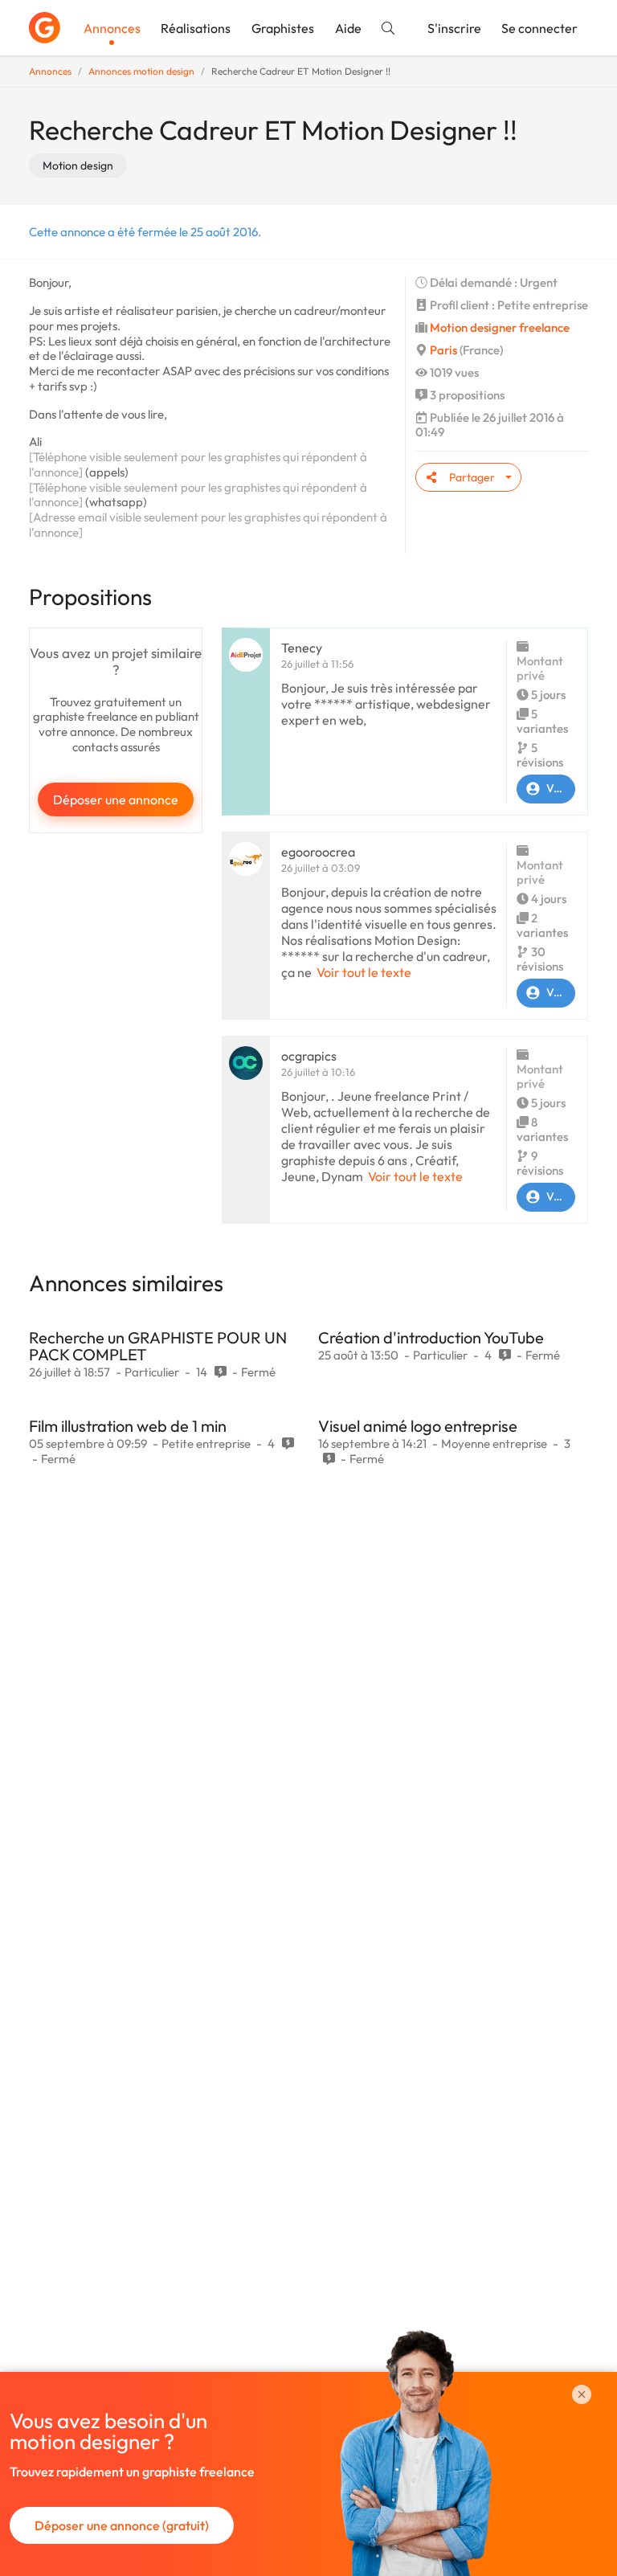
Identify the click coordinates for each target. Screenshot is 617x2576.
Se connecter (539, 28)
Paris (443, 350)
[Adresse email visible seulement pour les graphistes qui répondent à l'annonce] (208, 525)
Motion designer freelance (500, 327)
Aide (348, 28)
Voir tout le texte (364, 972)
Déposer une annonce (116, 799)
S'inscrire (454, 28)
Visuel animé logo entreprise (418, 1426)
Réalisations (196, 28)
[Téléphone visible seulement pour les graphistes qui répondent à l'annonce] (198, 464)
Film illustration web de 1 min (128, 1426)
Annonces (112, 28)
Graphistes (283, 28)
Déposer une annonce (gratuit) (122, 2525)
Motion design (78, 166)
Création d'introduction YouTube (431, 1337)
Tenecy (302, 648)
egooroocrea (318, 852)
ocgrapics (309, 1056)
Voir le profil (561, 788)
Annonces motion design (141, 71)
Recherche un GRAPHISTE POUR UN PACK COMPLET (158, 1346)
